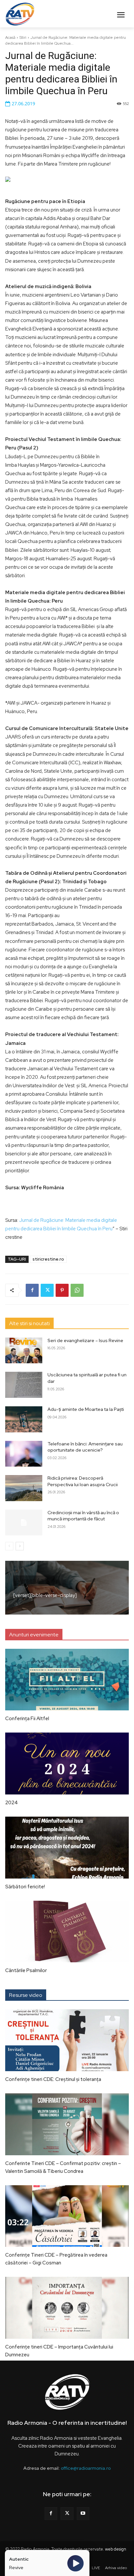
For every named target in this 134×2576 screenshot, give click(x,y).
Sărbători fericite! (25, 1887)
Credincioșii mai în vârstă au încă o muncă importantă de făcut (83, 1516)
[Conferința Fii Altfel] (67, 1680)
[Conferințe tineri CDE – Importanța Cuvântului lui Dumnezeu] (67, 2308)
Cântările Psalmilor (26, 1970)
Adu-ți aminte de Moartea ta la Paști (86, 1409)
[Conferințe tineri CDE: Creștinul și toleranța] (67, 2040)
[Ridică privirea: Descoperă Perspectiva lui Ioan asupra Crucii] (24, 1488)
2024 (12, 1803)
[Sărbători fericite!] (67, 1848)
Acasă (10, 37)
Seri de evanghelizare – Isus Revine (85, 1340)
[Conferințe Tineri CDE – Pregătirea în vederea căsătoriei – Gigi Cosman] (67, 2216)
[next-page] (20, 1546)
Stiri (23, 37)
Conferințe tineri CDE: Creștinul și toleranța (53, 2079)
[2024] (67, 1764)
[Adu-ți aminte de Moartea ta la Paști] (24, 1419)
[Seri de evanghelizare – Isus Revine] (24, 1351)
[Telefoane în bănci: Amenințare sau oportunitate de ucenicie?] (24, 1454)
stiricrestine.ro (48, 1259)
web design (116, 2549)
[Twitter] (47, 1290)
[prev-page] (9, 1546)
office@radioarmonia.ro (86, 2468)
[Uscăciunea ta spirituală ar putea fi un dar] (24, 1385)
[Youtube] (83, 2514)
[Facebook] (32, 1290)
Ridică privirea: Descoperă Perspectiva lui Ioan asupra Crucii (83, 1481)
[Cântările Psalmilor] (67, 1932)
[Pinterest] (62, 1290)
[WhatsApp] (77, 1290)
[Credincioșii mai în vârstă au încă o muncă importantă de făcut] (24, 1523)
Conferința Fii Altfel (27, 1719)
